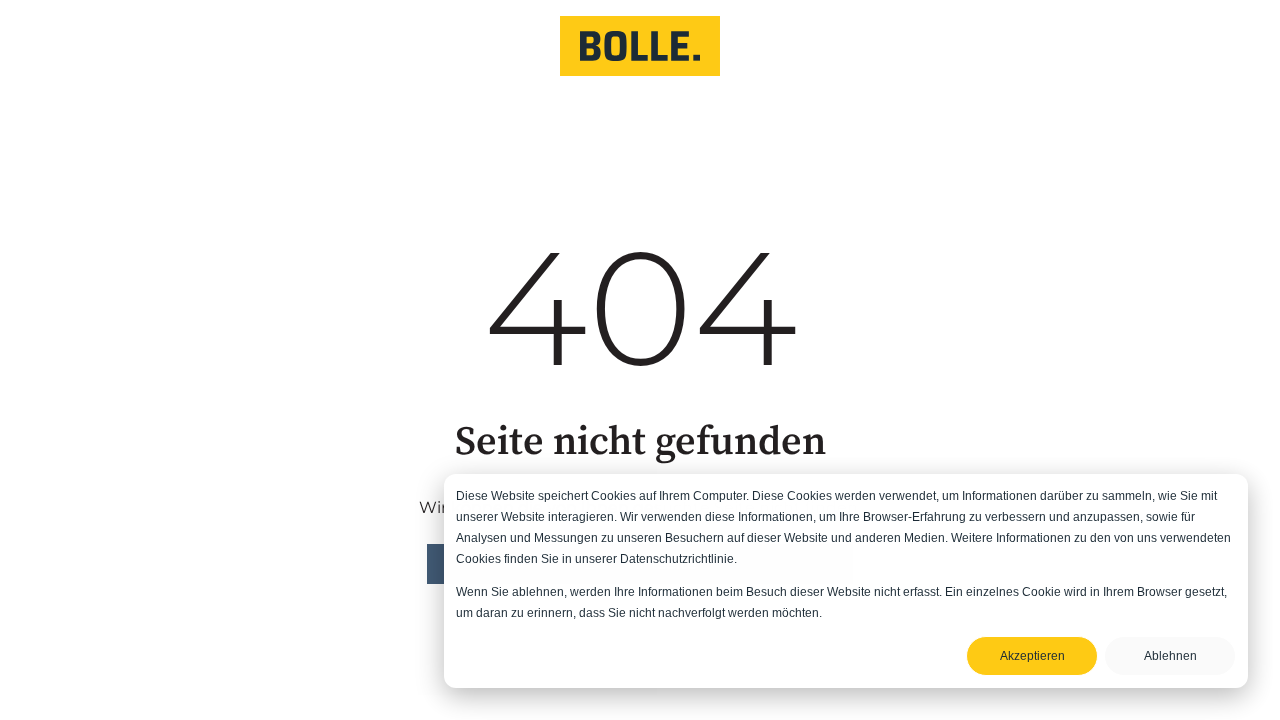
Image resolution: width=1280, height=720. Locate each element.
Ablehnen (1170, 656)
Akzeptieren (1032, 656)
